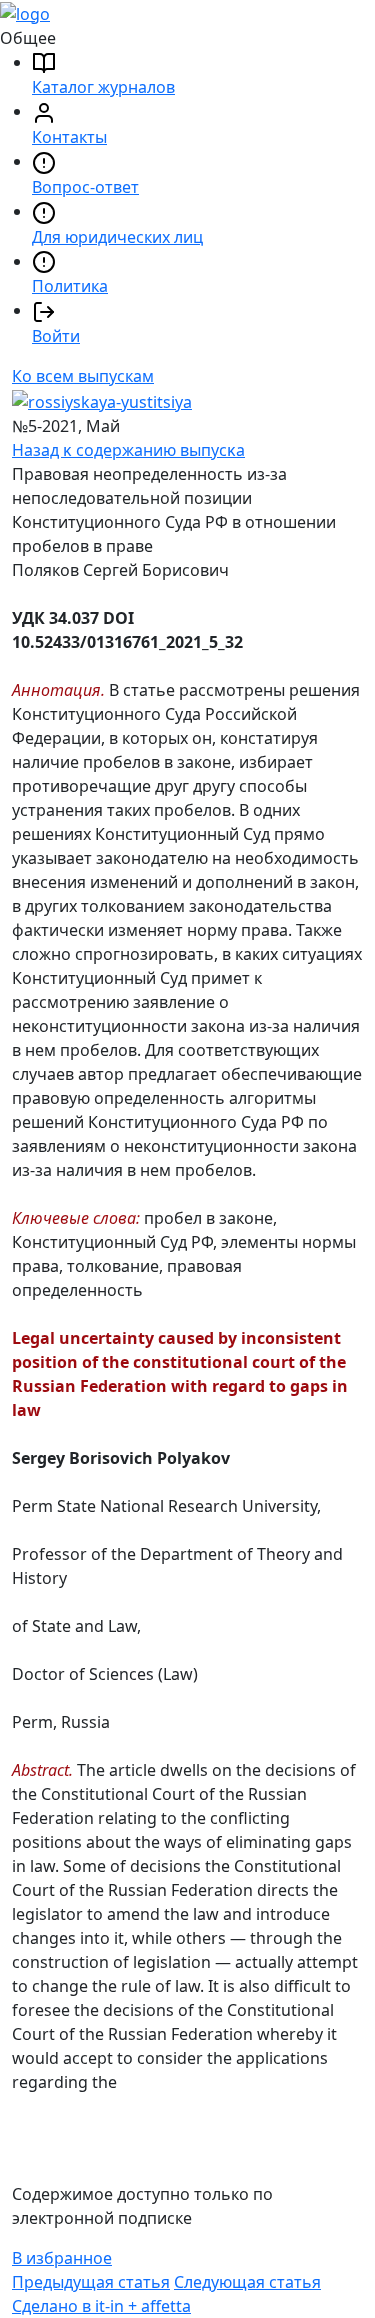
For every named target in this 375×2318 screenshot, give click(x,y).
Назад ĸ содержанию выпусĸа (128, 450)
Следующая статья (247, 2282)
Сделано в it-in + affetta (101, 2306)
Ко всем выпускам (83, 376)
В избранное (62, 2258)
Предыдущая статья (91, 2282)
